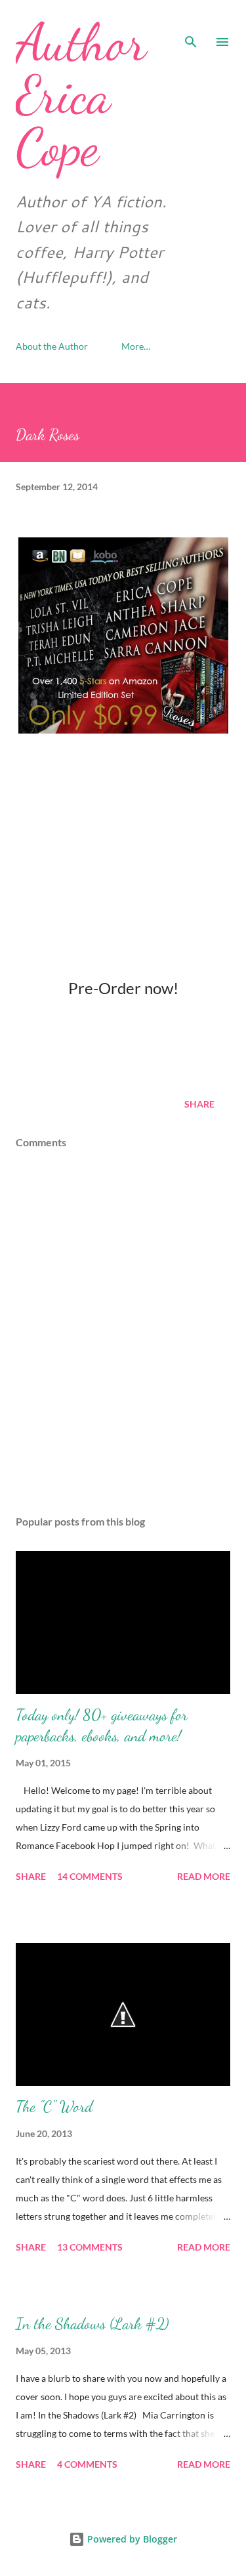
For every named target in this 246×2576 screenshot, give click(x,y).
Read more (204, 1876)
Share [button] (199, 1104)
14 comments (90, 1876)
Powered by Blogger (131, 2539)
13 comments (90, 2247)
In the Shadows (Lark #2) (92, 2324)
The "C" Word (54, 2107)
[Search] (191, 24)
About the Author (52, 346)
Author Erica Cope (81, 94)
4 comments (87, 2464)
